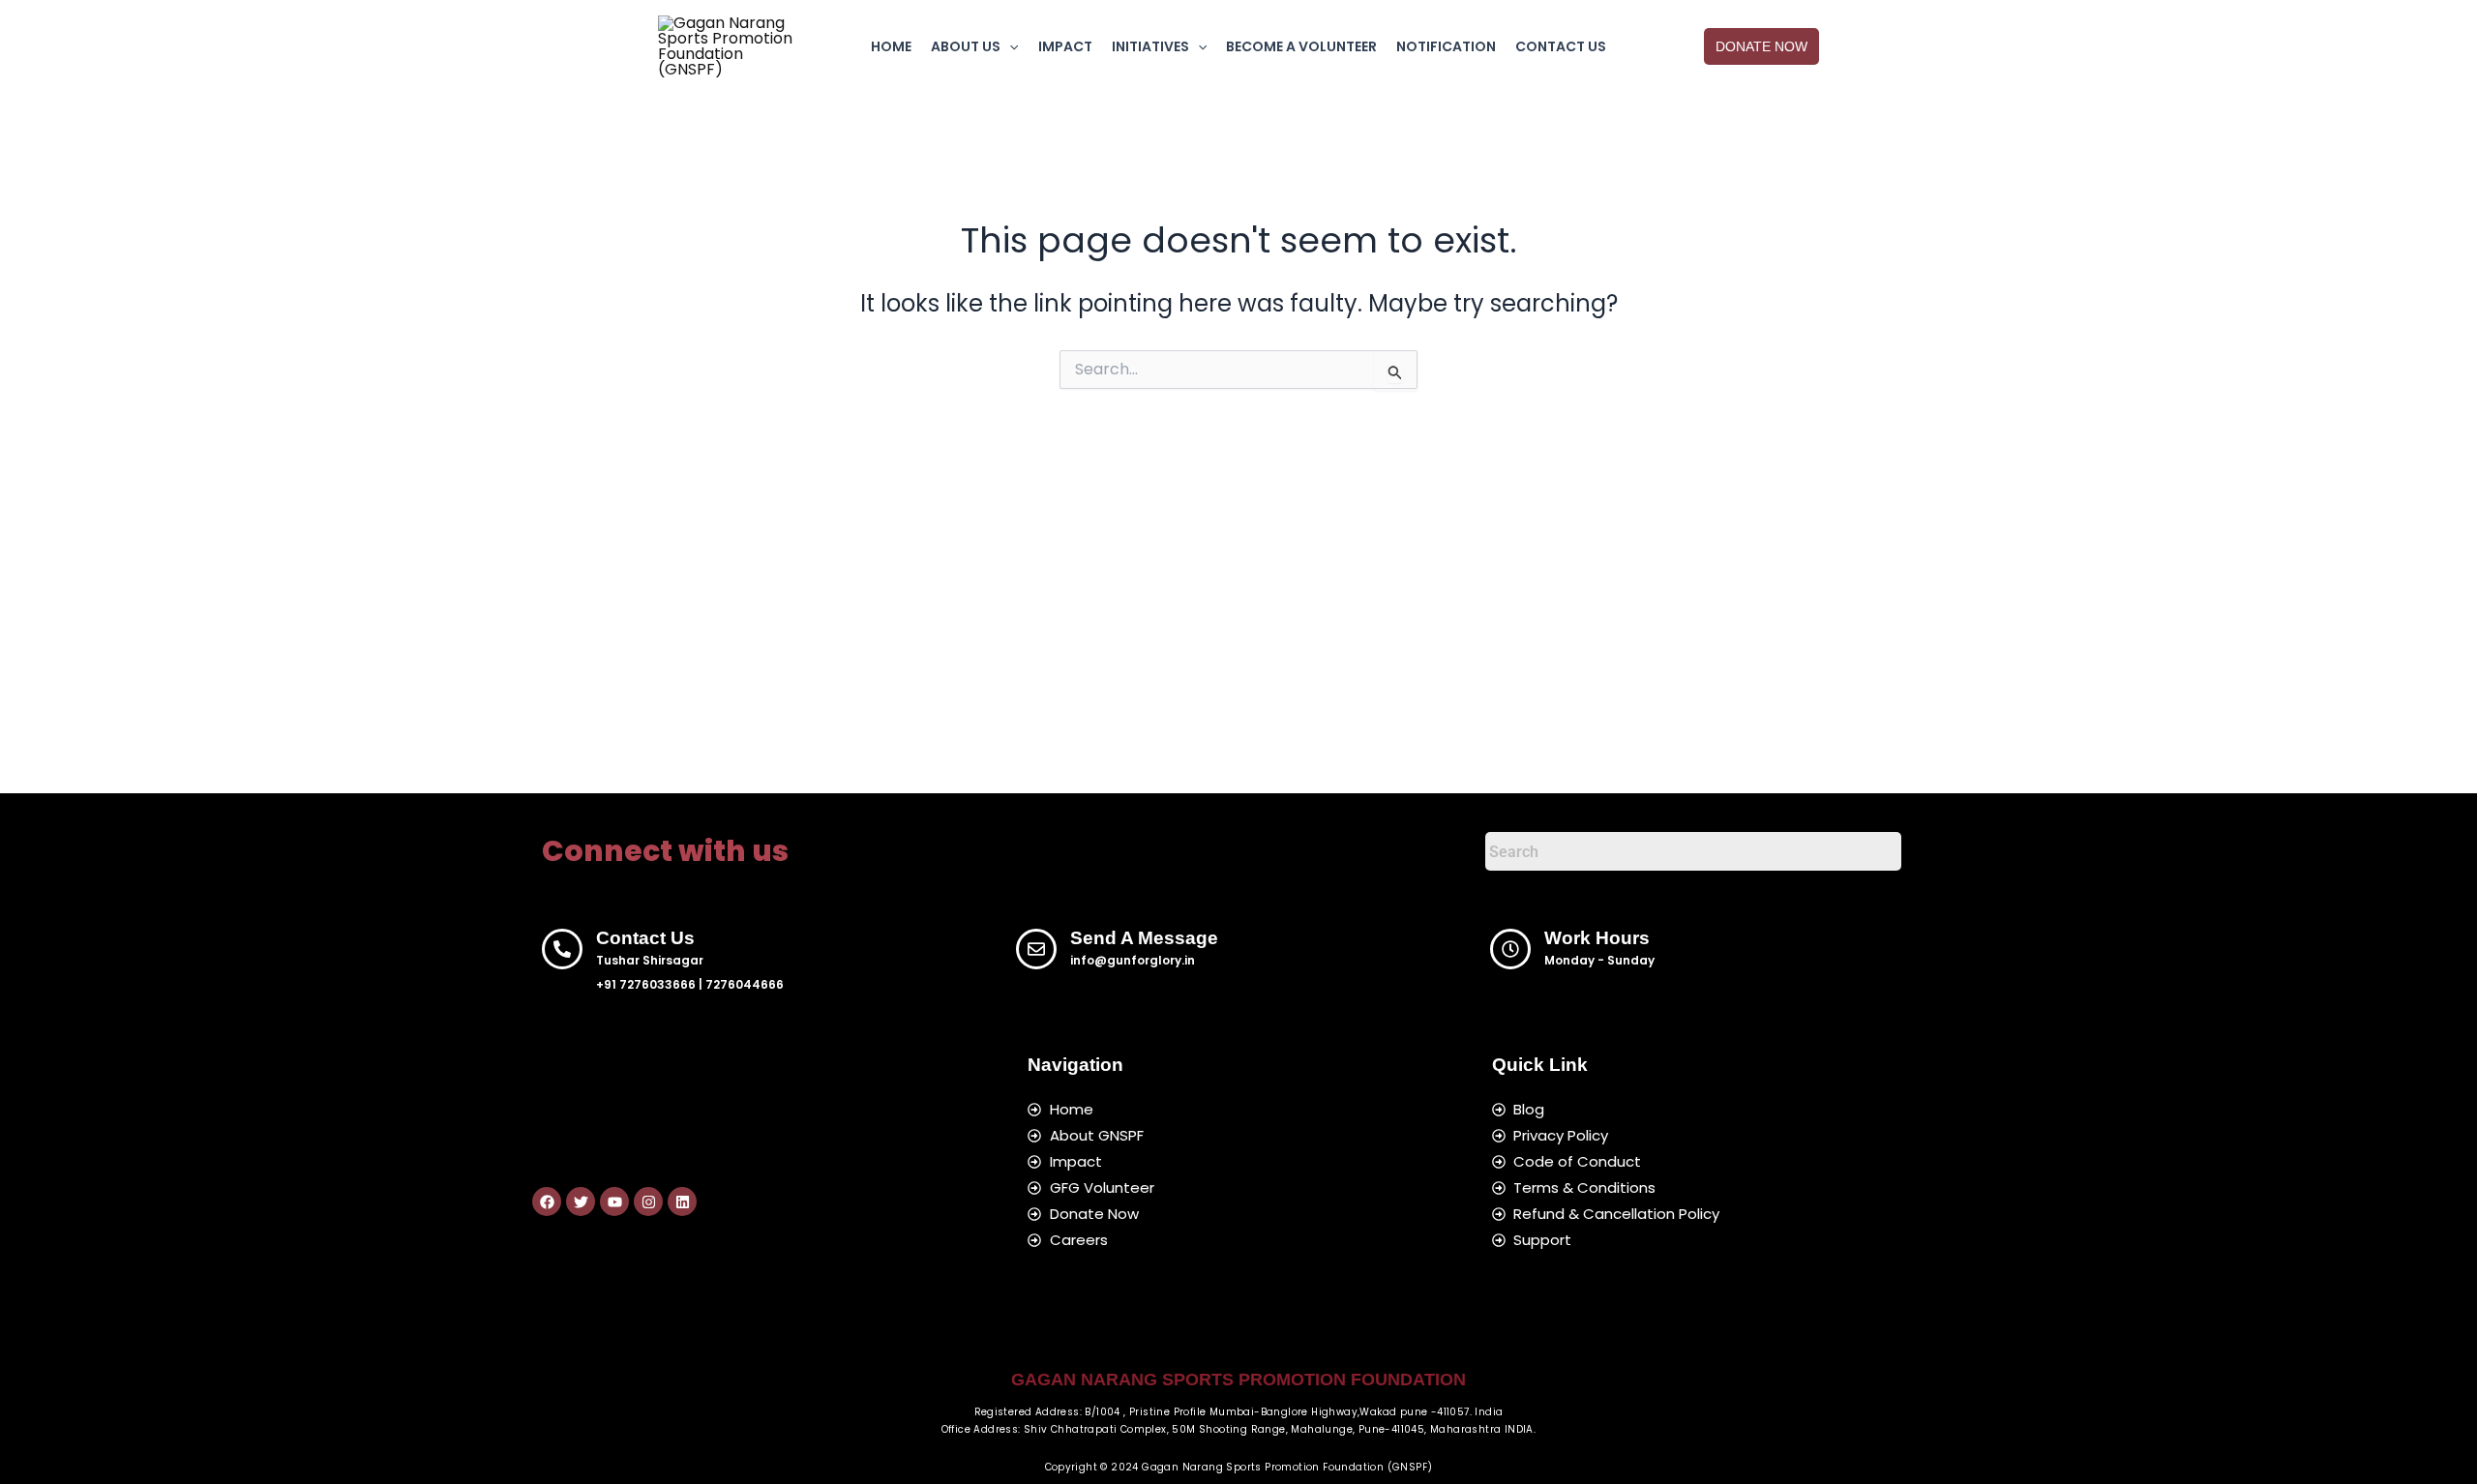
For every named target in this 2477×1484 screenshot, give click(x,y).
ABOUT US (966, 46)
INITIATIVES (1150, 46)
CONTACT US (1561, 46)
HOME (891, 46)
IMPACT (1065, 46)
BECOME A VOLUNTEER (1301, 46)
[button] (1009, 46)
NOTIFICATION (1446, 46)
